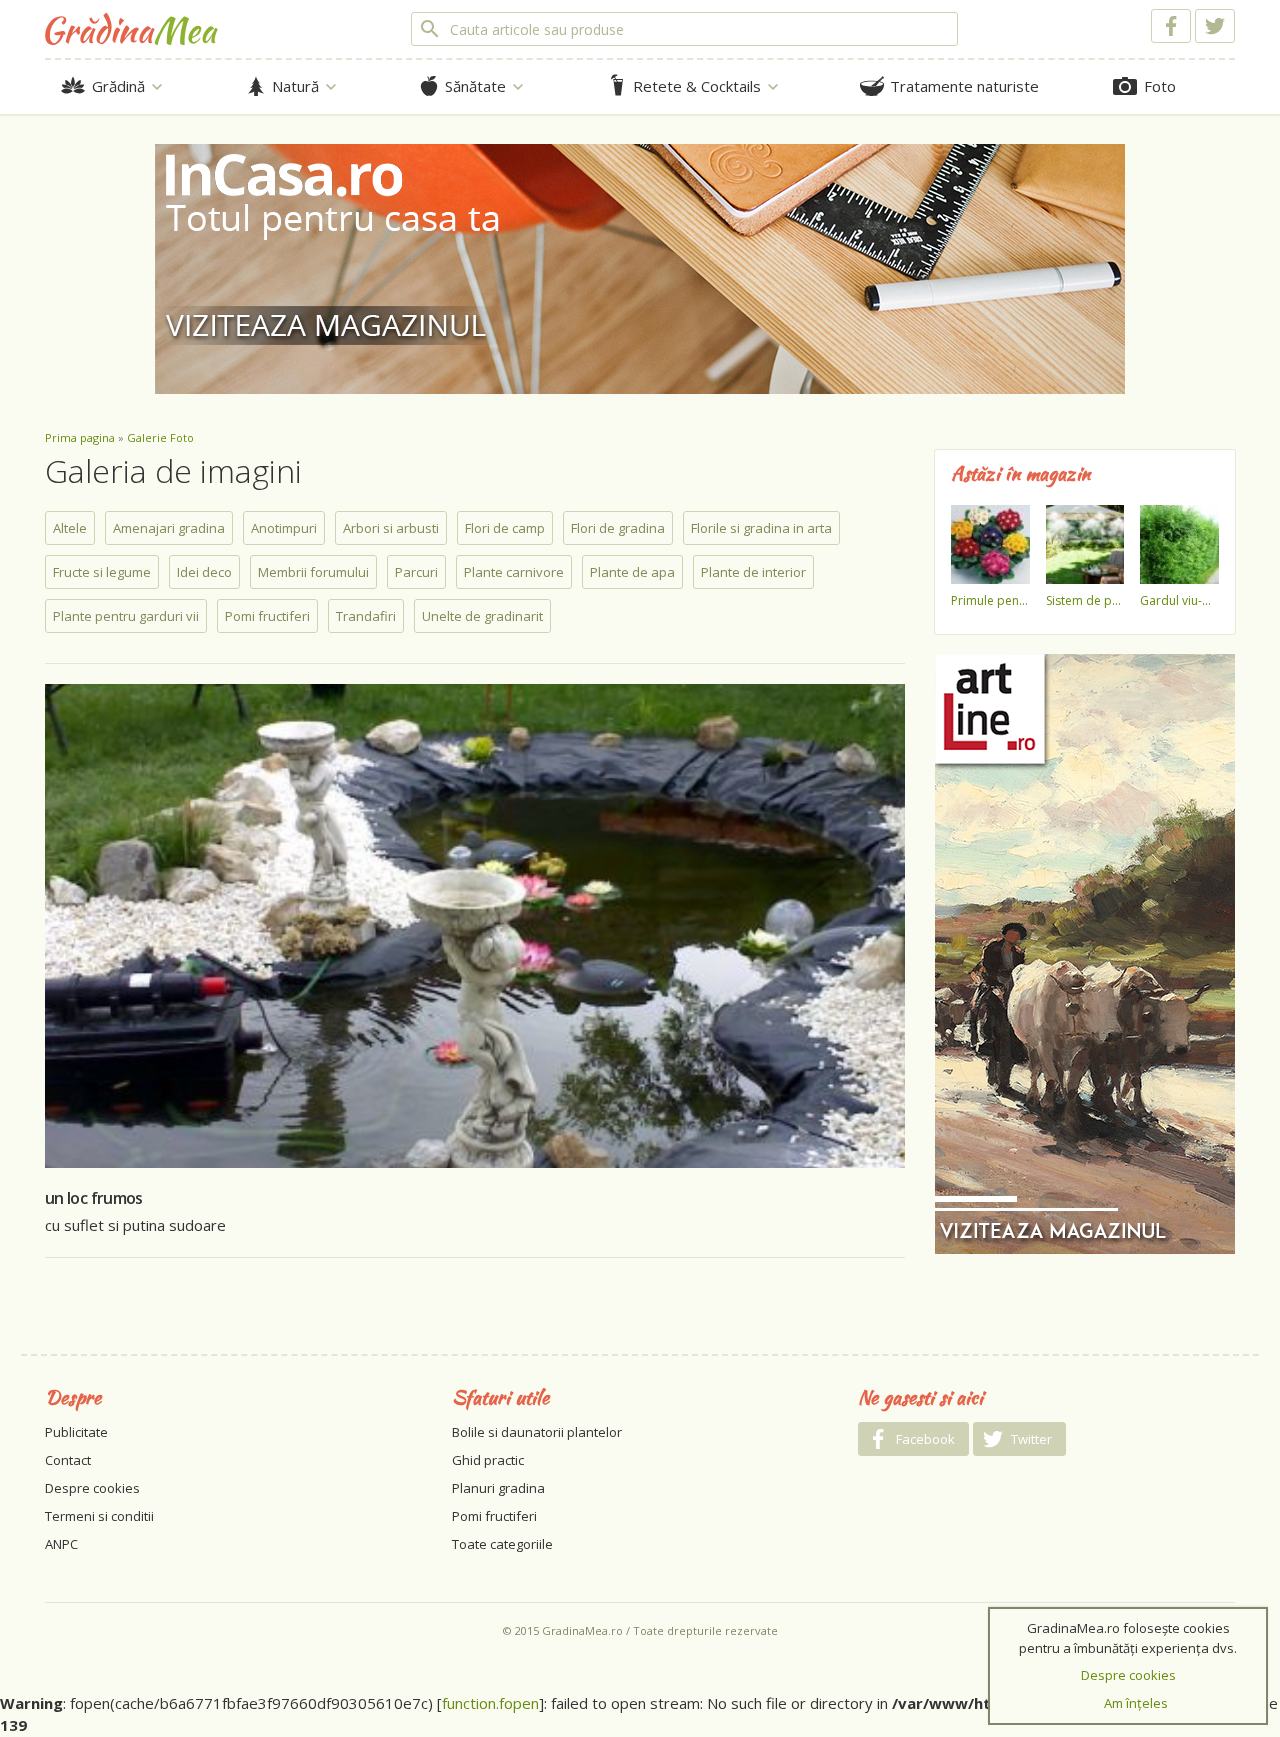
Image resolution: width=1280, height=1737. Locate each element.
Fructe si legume (102, 572)
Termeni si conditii (99, 1516)
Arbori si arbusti (391, 528)
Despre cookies (92, 1488)
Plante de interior (753, 572)
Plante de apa (632, 572)
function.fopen (490, 1703)
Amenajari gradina (169, 528)
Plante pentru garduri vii (126, 616)
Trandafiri (366, 616)
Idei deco (204, 572)
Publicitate (76, 1432)
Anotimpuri (284, 528)
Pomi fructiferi (267, 616)
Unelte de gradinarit (482, 616)
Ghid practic (488, 1460)
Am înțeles (1136, 1703)
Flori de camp (505, 528)
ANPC (61, 1544)
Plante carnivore (514, 572)
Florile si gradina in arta (761, 528)
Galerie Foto (160, 437)
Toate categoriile (502, 1544)
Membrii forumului (313, 572)
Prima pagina (80, 437)
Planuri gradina (498, 1488)
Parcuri (416, 572)
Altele (70, 528)
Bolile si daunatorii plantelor (537, 1432)
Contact (68, 1460)
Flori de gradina (618, 528)
